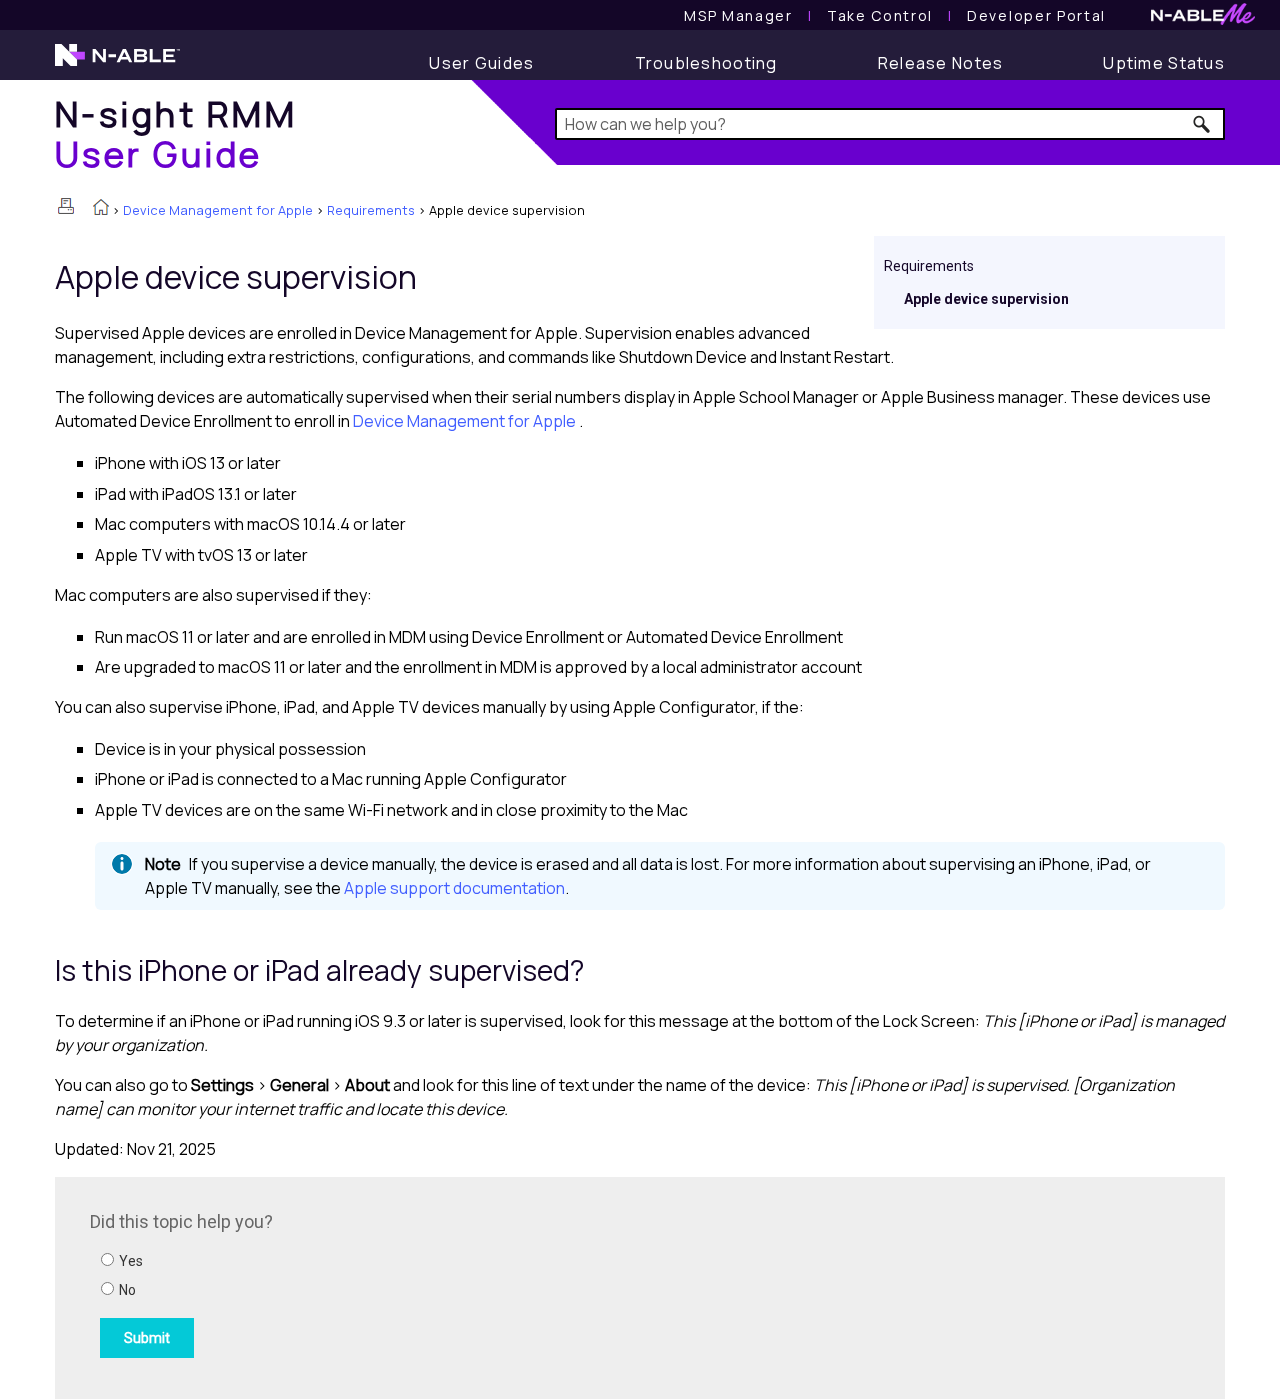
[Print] (66, 206)
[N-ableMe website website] (1203, 19)
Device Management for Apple (218, 210)
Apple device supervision (986, 299)
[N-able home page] (117, 64)
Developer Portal (1036, 15)
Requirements (371, 210)
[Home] (101, 209)
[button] (1202, 124)
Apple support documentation (454, 888)
